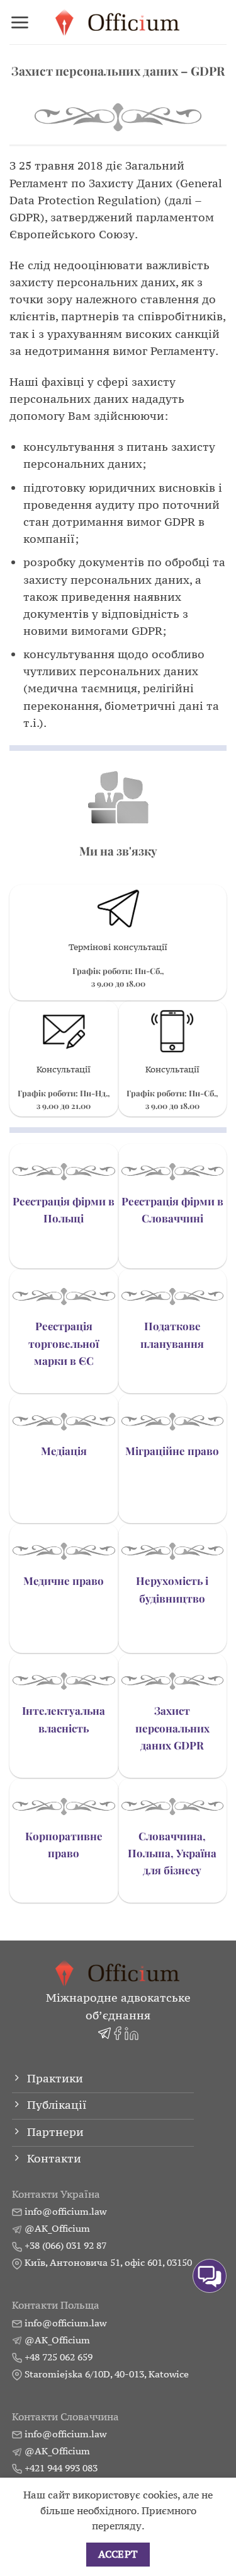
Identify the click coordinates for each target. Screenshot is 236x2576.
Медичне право (64, 1581)
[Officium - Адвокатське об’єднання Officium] (118, 22)
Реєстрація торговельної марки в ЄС (64, 1343)
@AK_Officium (57, 2228)
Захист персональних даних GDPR (172, 1727)
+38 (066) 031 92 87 (65, 2245)
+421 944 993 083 (61, 2468)
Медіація (64, 1451)
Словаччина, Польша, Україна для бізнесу (172, 1853)
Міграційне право (172, 1451)
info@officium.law (65, 2211)
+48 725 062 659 (59, 2357)
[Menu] (20, 22)
